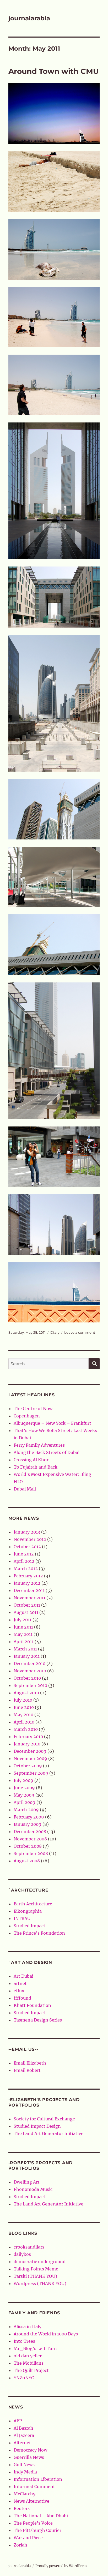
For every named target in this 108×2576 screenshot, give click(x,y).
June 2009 (24, 1788)
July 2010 (23, 1700)
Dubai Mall (25, 1489)
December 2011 (29, 1590)
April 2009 (25, 1802)
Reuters (22, 2508)
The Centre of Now (33, 1409)
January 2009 (28, 1824)
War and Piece (28, 2538)
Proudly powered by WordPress (61, 2566)
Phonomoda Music (33, 2189)
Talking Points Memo (36, 2269)
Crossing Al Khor (31, 1460)
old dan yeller (28, 2356)
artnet (20, 1983)
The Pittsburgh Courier (37, 2530)
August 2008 (27, 1861)
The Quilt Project (31, 2370)
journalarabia (29, 18)
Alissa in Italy (28, 2327)
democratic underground (40, 2262)
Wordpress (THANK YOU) (40, 2283)
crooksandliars (29, 2247)
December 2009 (30, 1751)
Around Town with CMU (54, 71)
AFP (18, 2421)
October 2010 (27, 1678)
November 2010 (30, 1671)
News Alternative (31, 2501)
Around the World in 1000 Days (46, 2334)
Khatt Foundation (32, 2005)
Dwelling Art (27, 2182)
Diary (55, 1332)
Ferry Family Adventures (39, 1445)
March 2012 (26, 1569)
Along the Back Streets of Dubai (47, 1452)
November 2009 (30, 1758)
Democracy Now (30, 2450)
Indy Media (25, 2472)
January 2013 (27, 1532)
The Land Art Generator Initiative (48, 2133)
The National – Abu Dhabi (41, 2516)
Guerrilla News (29, 2457)
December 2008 (30, 1832)
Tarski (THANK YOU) (35, 2276)
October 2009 (28, 1766)
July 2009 (23, 1780)
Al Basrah (23, 2428)
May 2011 (23, 1634)
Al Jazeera (24, 2435)
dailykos (22, 2254)
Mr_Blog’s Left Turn (35, 2348)
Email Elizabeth (30, 2063)
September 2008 (31, 1853)
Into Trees (24, 2341)
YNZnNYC (24, 2378)
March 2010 (26, 1729)
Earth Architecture (33, 1904)
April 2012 (24, 1561)
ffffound (22, 1998)
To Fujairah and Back (36, 1467)
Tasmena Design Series (38, 2020)
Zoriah (20, 2545)
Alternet (22, 2443)
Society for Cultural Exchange (44, 2119)
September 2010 (30, 1685)
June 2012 (24, 1554)
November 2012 (30, 1539)
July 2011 (23, 1620)
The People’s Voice (33, 2523)
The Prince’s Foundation (39, 1933)
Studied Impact (29, 1926)
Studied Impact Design (37, 2126)
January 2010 (27, 1744)
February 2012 (28, 1576)
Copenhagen (27, 1416)
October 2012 (27, 1547)
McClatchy (25, 2494)
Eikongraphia (28, 1911)
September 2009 (31, 1773)
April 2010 (24, 1722)
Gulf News (24, 2465)
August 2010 (26, 1693)
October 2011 (27, 1605)
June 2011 (23, 1627)
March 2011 (25, 1649)
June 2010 (24, 1707)
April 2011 (24, 1642)
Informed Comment (34, 2486)
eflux (19, 1991)
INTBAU (22, 1918)
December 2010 (29, 1663)
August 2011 (26, 1612)
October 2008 (28, 1846)
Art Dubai (23, 1976)
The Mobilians (29, 2363)
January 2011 (27, 1656)
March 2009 (26, 1810)
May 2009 (24, 1795)
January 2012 (27, 1583)
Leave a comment (80, 1332)
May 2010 (23, 1715)
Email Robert (27, 2070)
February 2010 (28, 1737)
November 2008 (30, 1839)
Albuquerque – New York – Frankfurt (52, 1423)
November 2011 (29, 1598)
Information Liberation (38, 2479)
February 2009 (29, 1817)
